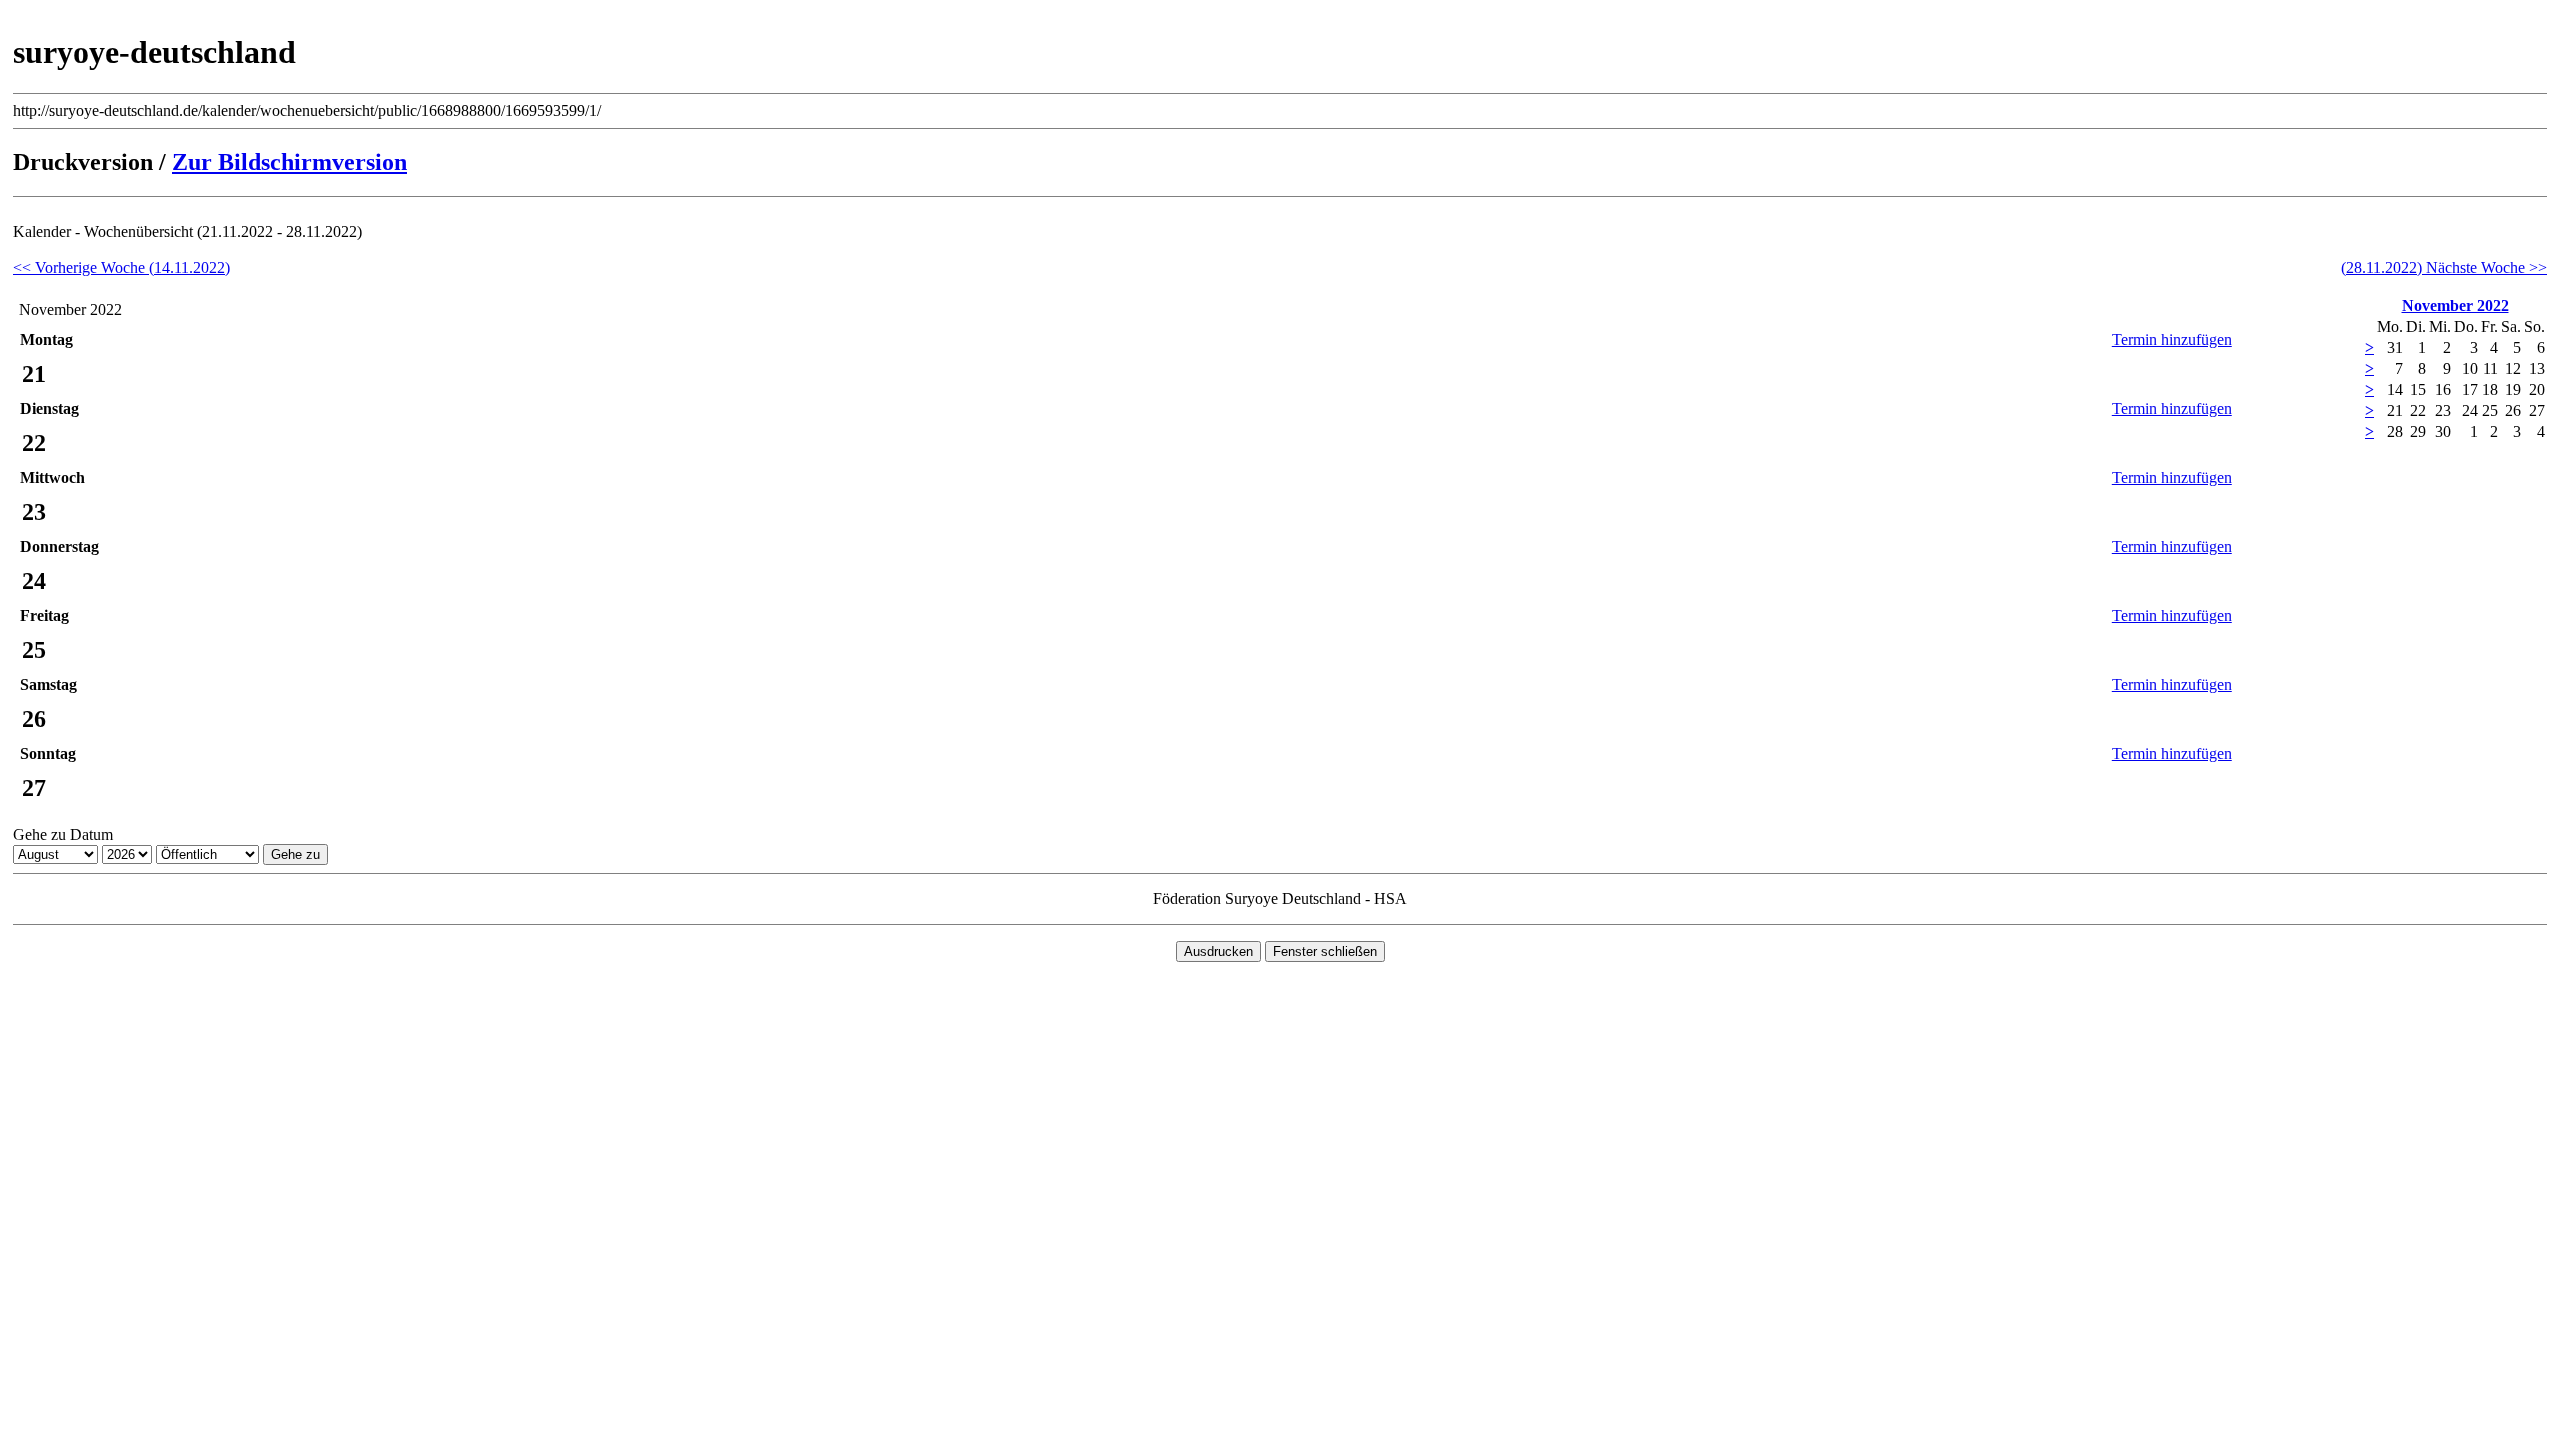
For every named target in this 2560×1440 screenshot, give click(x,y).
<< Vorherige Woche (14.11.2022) (121, 267)
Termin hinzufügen (2172, 339)
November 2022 (2455, 305)
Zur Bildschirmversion (289, 162)
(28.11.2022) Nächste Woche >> (2444, 267)
